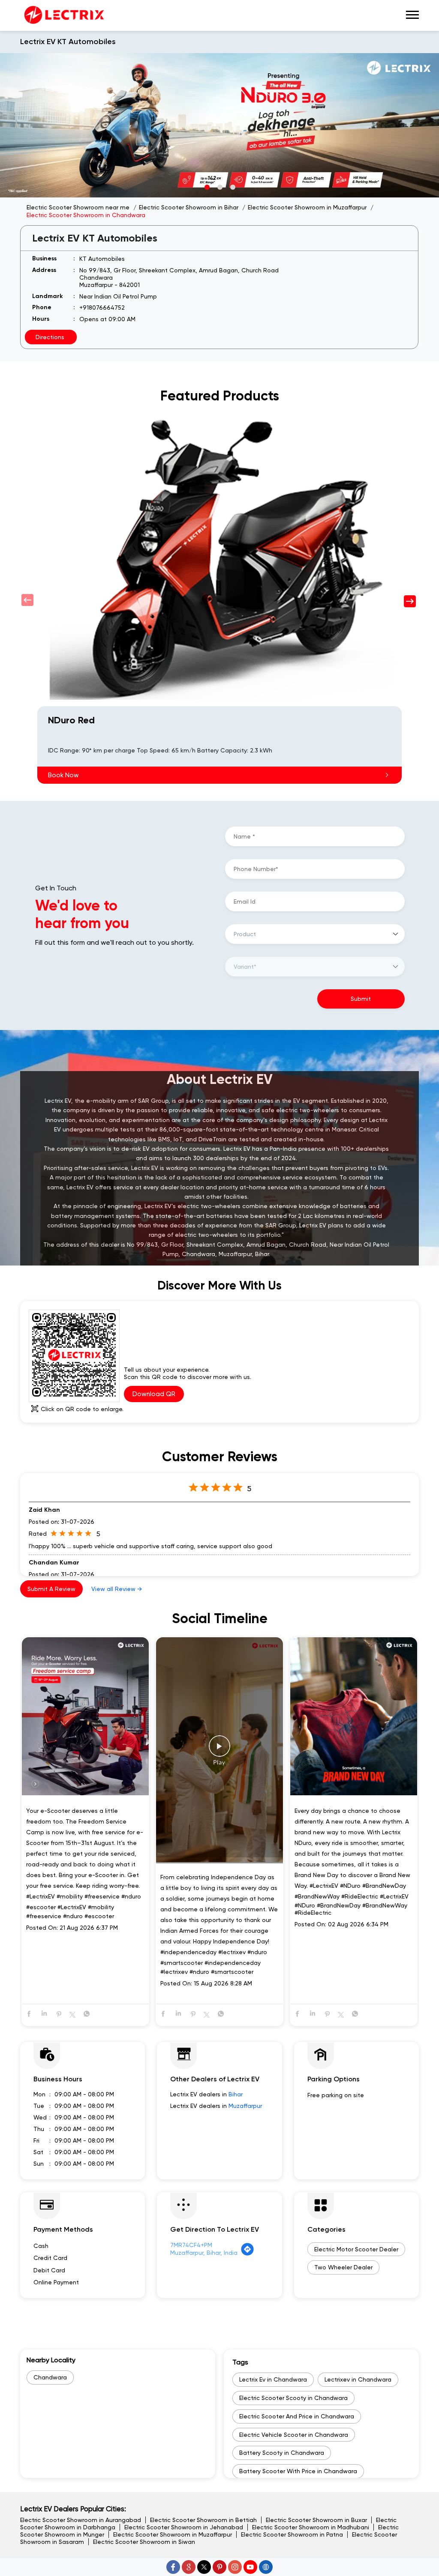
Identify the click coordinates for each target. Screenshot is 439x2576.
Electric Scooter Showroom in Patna (292, 2534)
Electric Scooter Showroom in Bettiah (203, 2520)
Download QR (154, 1394)
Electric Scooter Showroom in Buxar (316, 2520)
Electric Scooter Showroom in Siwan (144, 2542)
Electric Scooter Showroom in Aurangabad (81, 2520)
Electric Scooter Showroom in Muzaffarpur (173, 2534)
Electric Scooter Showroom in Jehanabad (184, 2527)
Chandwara (50, 2377)
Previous (28, 600)
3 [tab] (232, 187)
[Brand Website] (266, 2567)
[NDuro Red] (219, 556)
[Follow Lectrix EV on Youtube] (250, 2567)
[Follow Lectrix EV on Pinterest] (219, 2567)
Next (411, 600)
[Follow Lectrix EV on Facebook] (173, 2567)
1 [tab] (207, 187)
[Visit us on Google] (189, 2567)
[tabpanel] (219, 125)
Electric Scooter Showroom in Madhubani (311, 2527)
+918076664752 (102, 307)
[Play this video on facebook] (219, 1750)
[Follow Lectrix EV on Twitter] (204, 2567)
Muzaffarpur (245, 2106)
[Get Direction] (247, 2254)
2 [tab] (219, 187)
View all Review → (117, 1589)
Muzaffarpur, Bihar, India (204, 2253)
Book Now (63, 775)
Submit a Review (51, 1589)
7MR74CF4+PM (191, 2245)
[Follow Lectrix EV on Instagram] (235, 2567)
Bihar (236, 2094)
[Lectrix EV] (63, 15)
